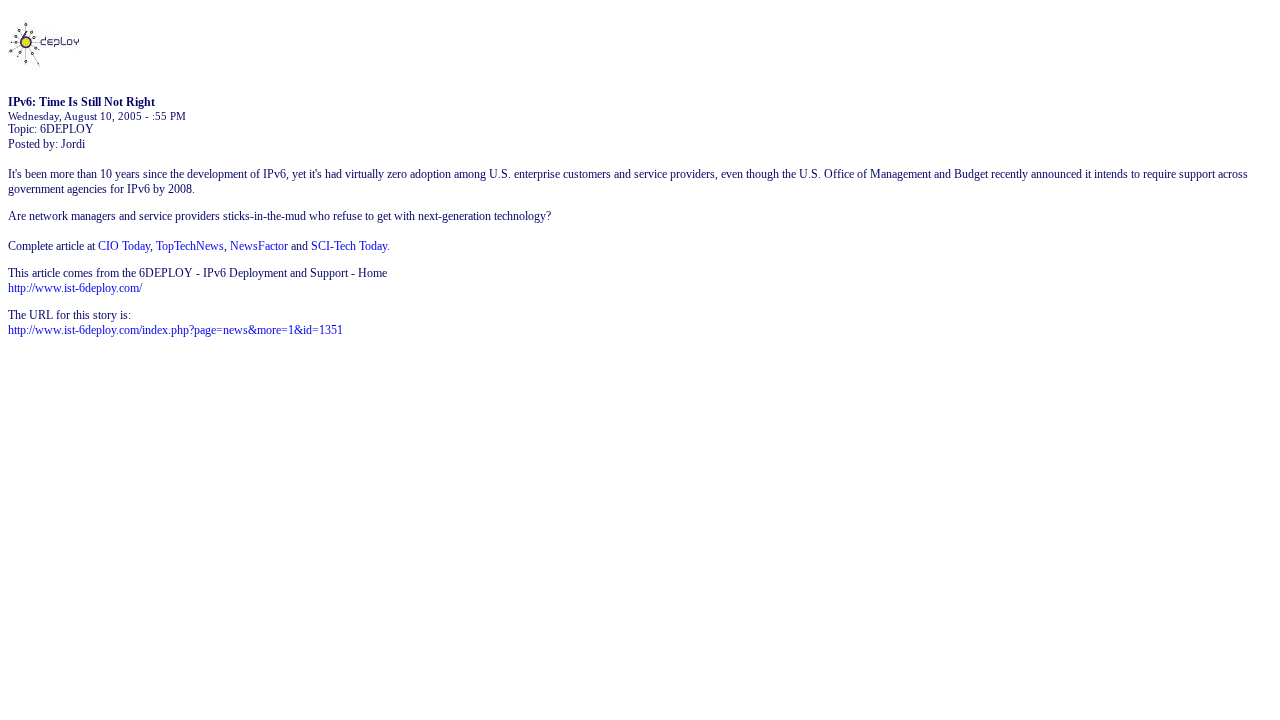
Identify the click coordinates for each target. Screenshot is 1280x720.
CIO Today (124, 246)
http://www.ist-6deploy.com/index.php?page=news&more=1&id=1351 (175, 330)
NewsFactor (259, 246)
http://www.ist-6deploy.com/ (75, 288)
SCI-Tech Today (349, 246)
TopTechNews (190, 246)
